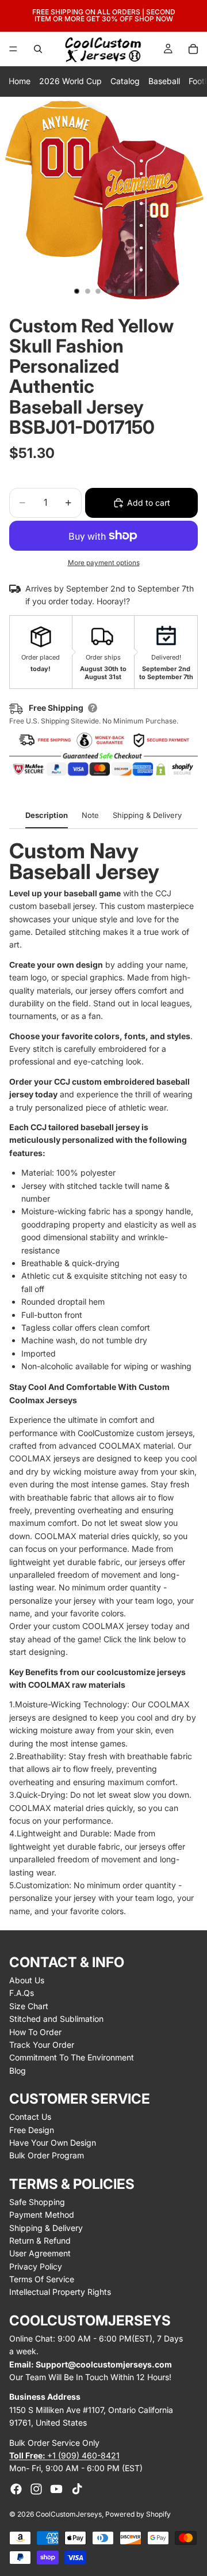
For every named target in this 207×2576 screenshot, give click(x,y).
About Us (27, 1980)
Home (20, 81)
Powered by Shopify (138, 2514)
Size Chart (29, 2006)
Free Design (32, 2130)
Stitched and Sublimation (56, 2019)
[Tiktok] (77, 2489)
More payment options (104, 563)
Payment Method (42, 2215)
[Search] (38, 49)
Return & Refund (40, 2240)
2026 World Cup (70, 81)
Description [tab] (47, 815)
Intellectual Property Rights (60, 2292)
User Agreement (40, 2253)
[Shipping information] (93, 708)
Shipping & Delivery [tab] (147, 815)
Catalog (125, 81)
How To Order (35, 2032)
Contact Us (30, 2117)
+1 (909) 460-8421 (64, 2455)
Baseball (164, 81)
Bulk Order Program (47, 2155)
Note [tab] (90, 815)
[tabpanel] (103, 1379)
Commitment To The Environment (72, 2057)
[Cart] (193, 49)
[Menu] (13, 49)
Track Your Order (42, 2045)
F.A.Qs (22, 1993)
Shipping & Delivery (46, 2228)
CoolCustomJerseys (69, 2514)
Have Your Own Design (53, 2143)
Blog (18, 2071)
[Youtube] (56, 2489)
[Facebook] (16, 2489)
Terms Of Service (42, 2279)
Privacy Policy (36, 2266)
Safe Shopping (37, 2202)
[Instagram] (36, 2489)
